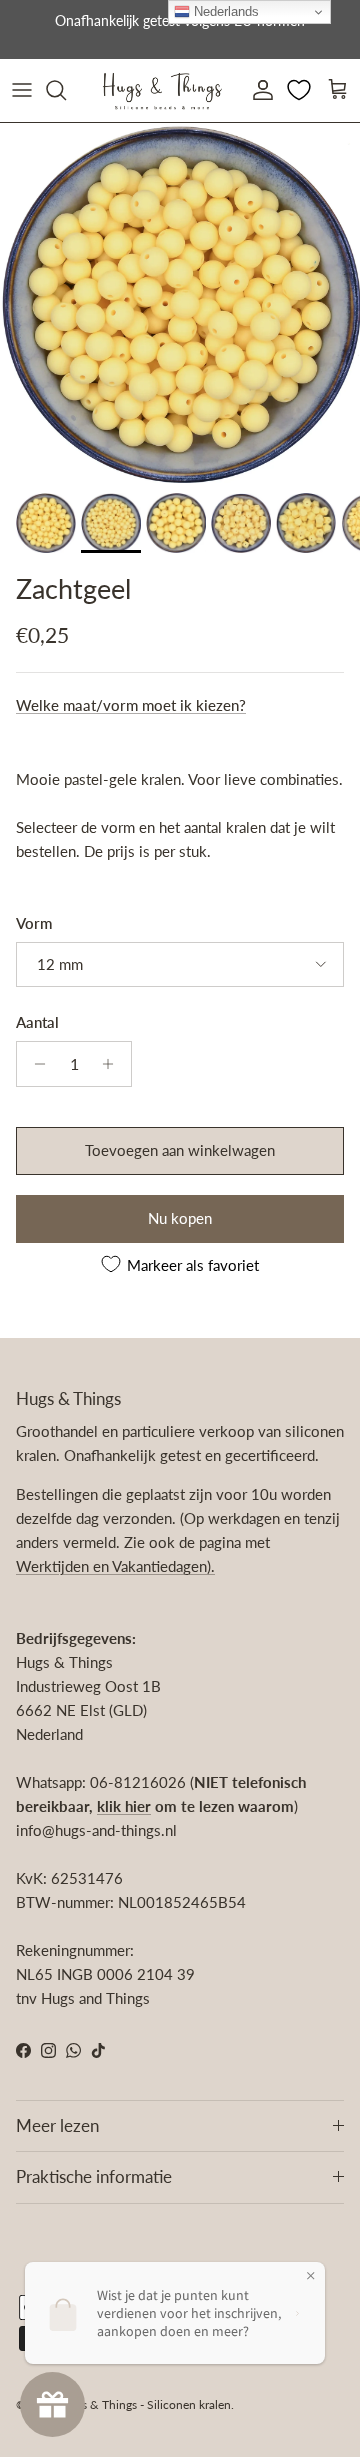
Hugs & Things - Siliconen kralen (145, 2404)
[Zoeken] (66, 90)
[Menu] (22, 90)
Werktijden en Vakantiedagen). (115, 1566)
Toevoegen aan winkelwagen (180, 1150)
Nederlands (224, 11)
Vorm (34, 923)
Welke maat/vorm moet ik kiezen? (131, 705)
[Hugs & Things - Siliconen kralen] (162, 90)
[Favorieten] (301, 90)
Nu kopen (180, 1218)
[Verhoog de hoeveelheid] (113, 1064)
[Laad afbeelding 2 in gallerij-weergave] (180, 303)
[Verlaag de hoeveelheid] (34, 1064)
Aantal (37, 1022)
